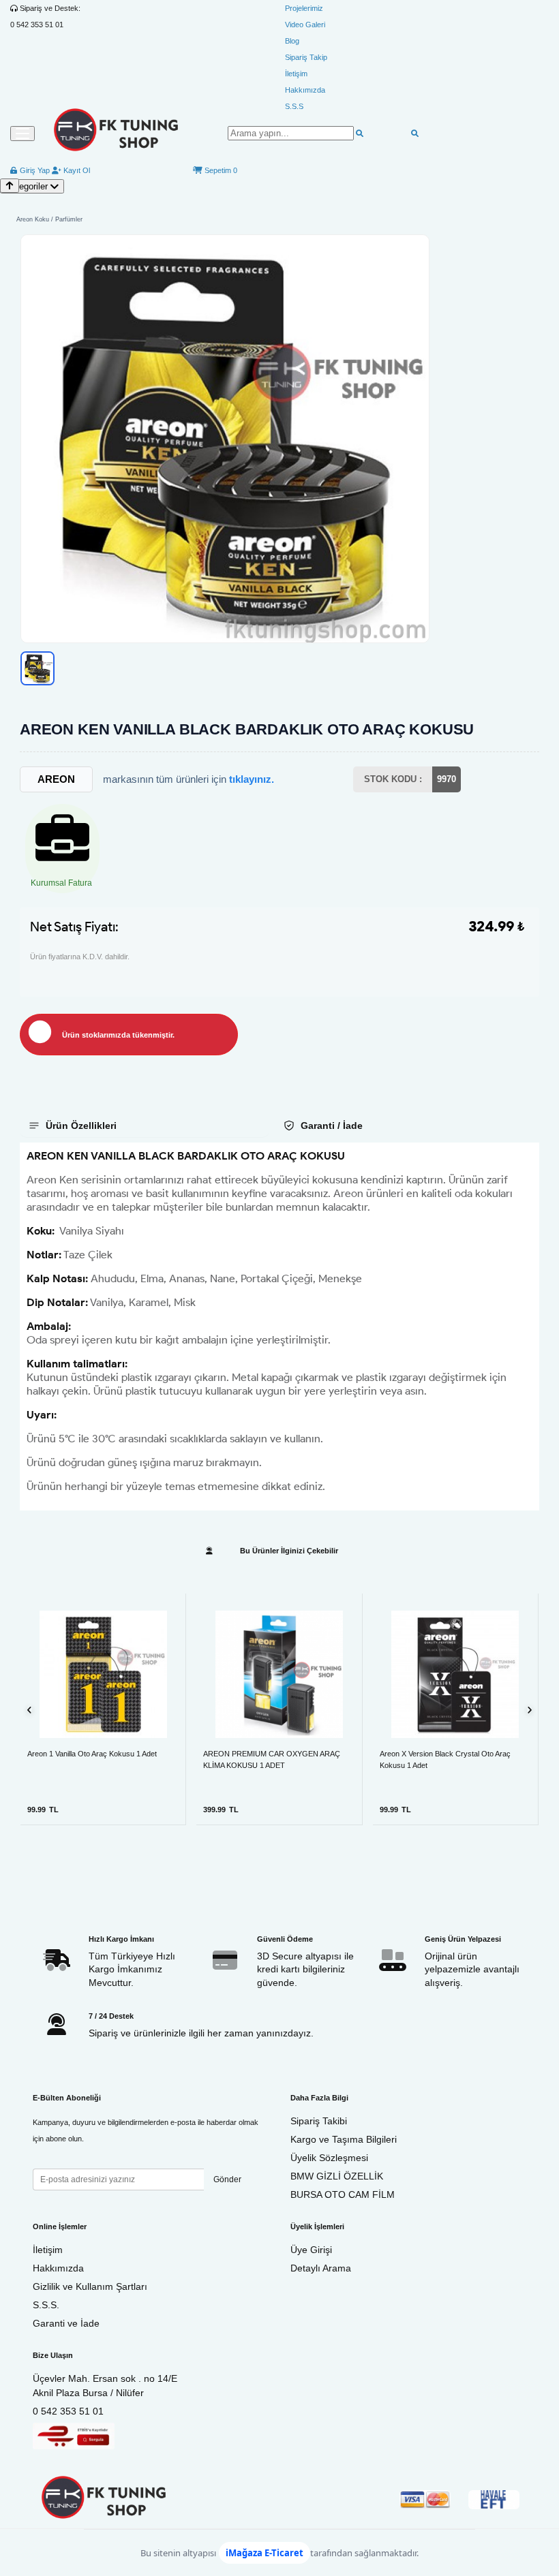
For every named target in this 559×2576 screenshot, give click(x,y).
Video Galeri (305, 25)
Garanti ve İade (66, 2323)
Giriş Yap (34, 170)
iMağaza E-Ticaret (265, 2553)
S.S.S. (46, 2305)
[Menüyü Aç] (22, 134)
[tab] (145, 1126)
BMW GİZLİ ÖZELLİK (337, 2176)
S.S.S (294, 106)
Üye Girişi (311, 2250)
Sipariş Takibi (319, 2121)
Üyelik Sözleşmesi (329, 2158)
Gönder (227, 2179)
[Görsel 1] (37, 668)
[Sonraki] (529, 1710)
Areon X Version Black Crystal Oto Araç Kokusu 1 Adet (445, 1759)
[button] (225, 439)
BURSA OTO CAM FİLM (343, 2194)
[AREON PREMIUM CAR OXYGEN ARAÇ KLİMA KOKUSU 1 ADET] (279, 1674)
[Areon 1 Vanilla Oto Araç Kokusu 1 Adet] (103, 1674)
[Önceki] (30, 1710)
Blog (292, 41)
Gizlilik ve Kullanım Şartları (90, 2286)
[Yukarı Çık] (10, 186)
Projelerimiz (304, 8)
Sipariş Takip (306, 57)
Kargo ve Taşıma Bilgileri (344, 2139)
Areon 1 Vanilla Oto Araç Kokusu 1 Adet (92, 1754)
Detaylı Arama (321, 2268)
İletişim (296, 74)
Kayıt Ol (76, 170)
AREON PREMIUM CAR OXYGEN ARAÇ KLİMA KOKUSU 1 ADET (272, 1759)
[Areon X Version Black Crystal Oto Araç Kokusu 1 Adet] (455, 1674)
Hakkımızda (305, 90)
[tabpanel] (279, 1326)
